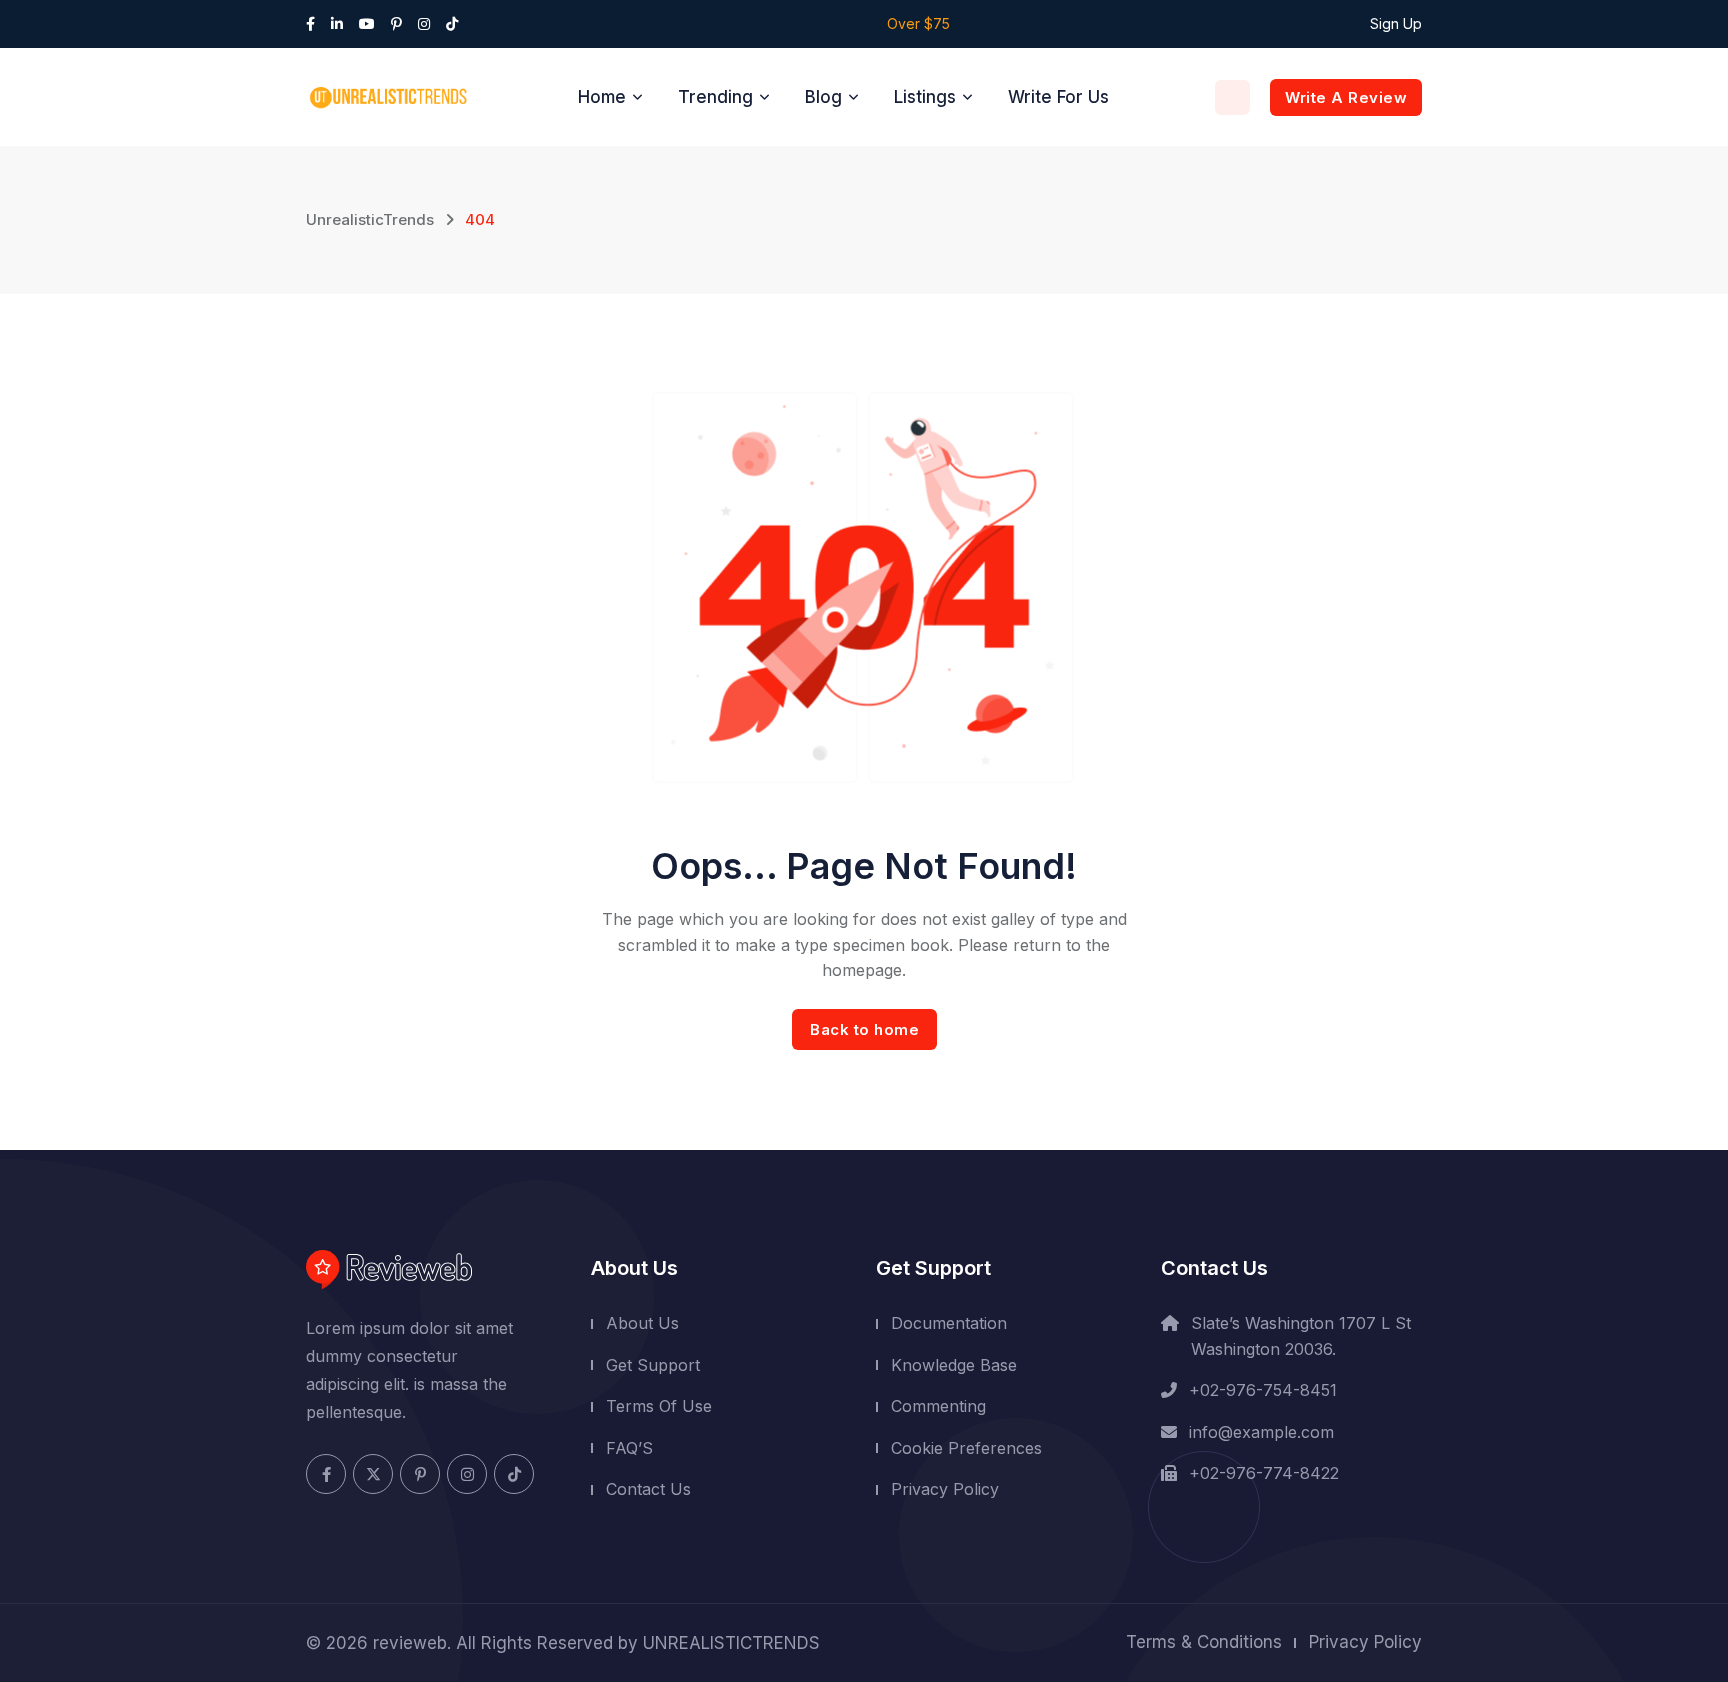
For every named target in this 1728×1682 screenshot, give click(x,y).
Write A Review (1346, 97)
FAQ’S (629, 1448)
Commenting (938, 1406)
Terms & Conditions (1204, 1642)
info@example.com (1261, 1432)
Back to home (864, 1029)
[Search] (1232, 97)
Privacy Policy (945, 1489)
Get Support (653, 1364)
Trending (715, 97)
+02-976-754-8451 (1263, 1390)
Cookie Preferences (966, 1448)
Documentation (949, 1323)
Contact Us (648, 1489)
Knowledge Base (954, 1364)
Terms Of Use (659, 1406)
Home (602, 97)
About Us (642, 1323)
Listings (925, 97)
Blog (823, 97)
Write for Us (1058, 97)
